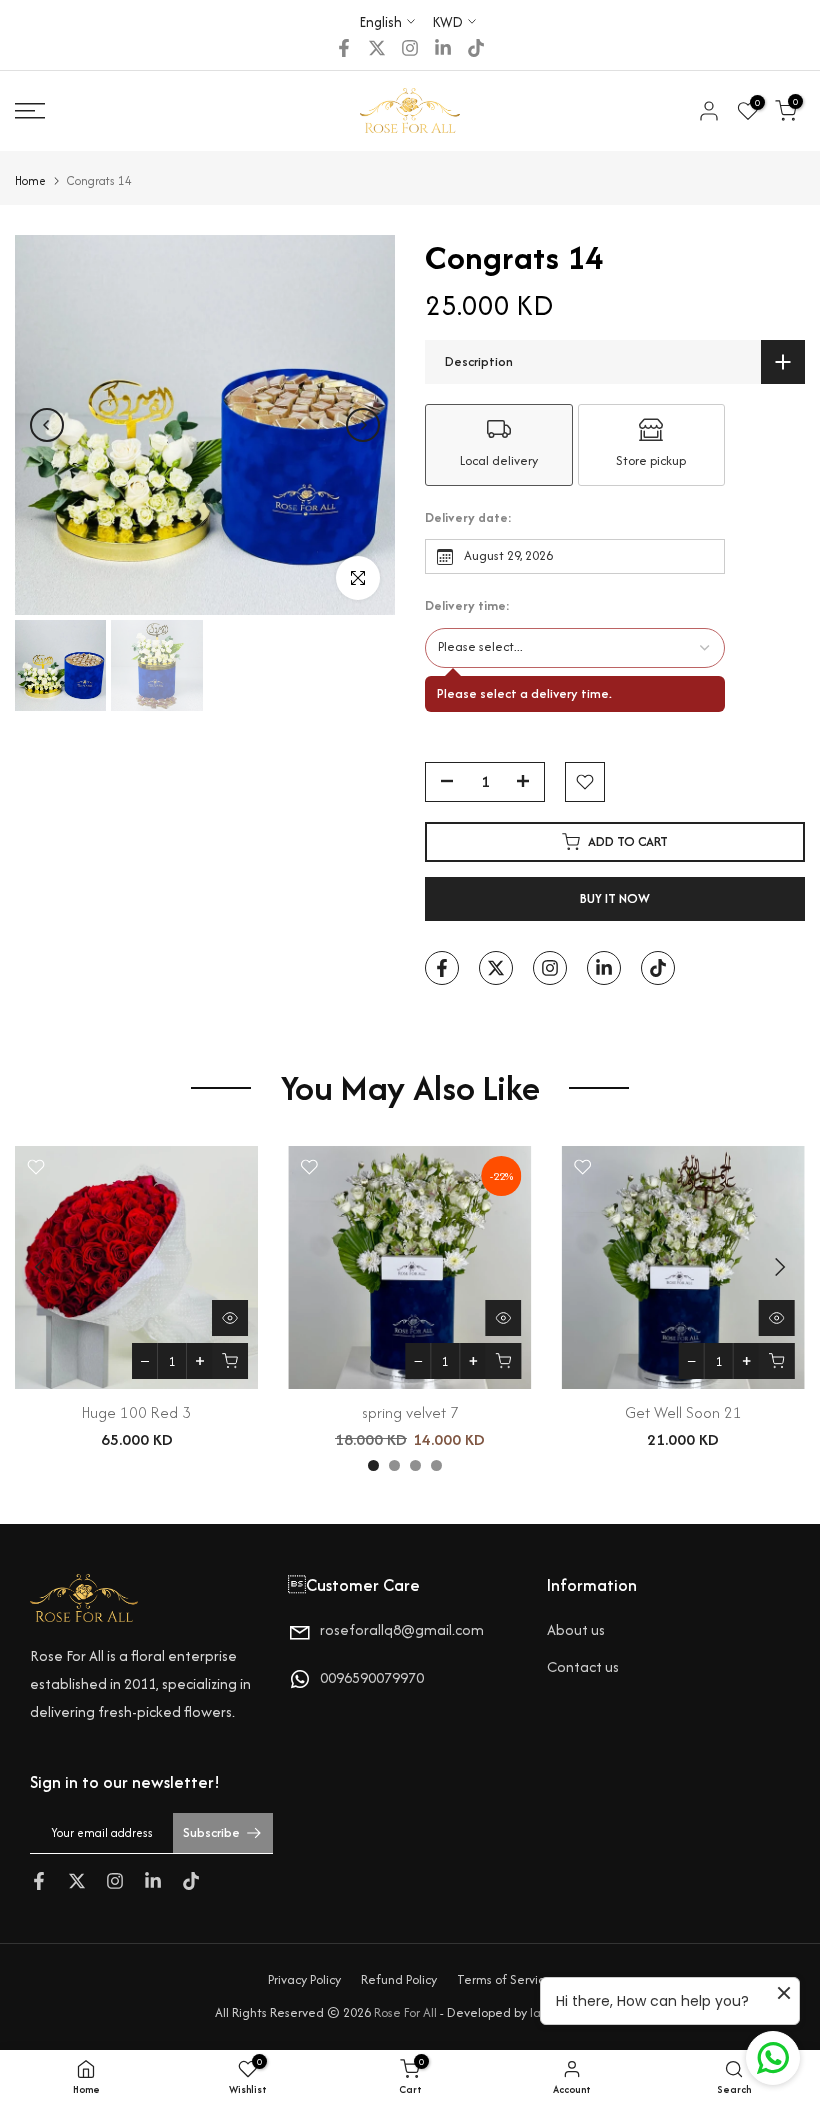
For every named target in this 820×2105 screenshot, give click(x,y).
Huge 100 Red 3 (136, 1412)
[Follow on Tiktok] (476, 48)
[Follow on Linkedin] (443, 48)
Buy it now (615, 898)
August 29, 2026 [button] (508, 555)
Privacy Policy (304, 1979)
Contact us (583, 1666)
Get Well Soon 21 (683, 1412)
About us (576, 1629)
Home (30, 180)
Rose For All (405, 2012)
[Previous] (47, 425)
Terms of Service (504, 1979)
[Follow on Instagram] (410, 48)
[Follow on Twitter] (377, 48)
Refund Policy (399, 1979)
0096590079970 (372, 1677)
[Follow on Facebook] (344, 48)
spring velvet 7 (410, 1412)
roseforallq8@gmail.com (402, 1629)
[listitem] (499, 445)
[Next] (363, 425)
